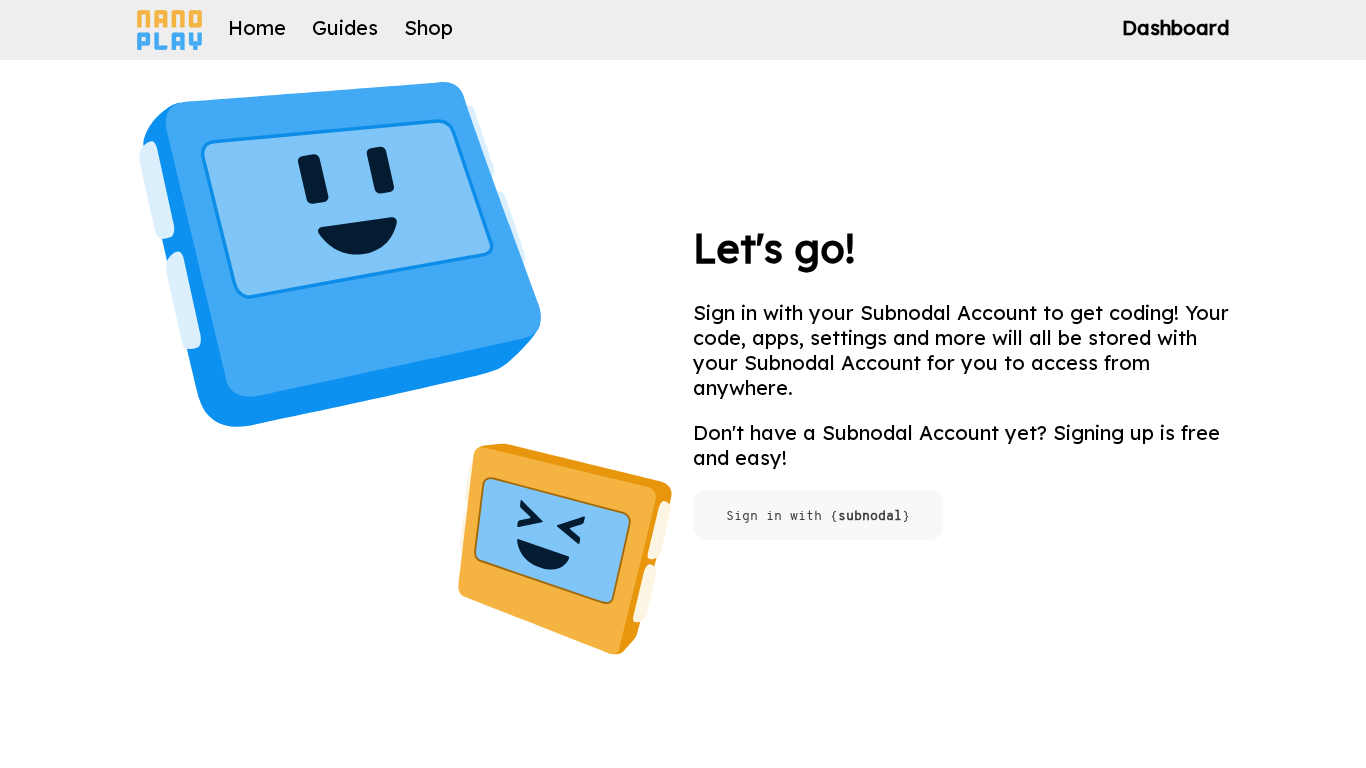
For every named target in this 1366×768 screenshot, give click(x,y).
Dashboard (1175, 27)
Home (257, 27)
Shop (428, 27)
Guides (345, 27)
